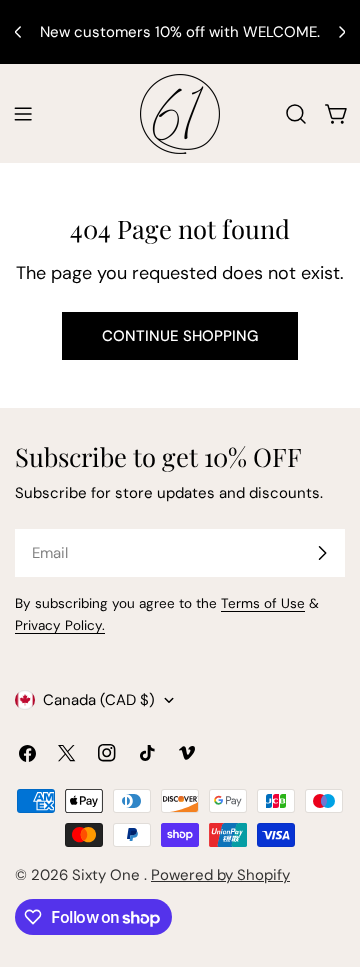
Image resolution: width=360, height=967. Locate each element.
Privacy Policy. (60, 625)
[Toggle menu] (23, 114)
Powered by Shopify (220, 875)
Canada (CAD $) (99, 700)
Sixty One (108, 875)
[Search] (296, 114)
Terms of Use (263, 603)
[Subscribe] (322, 553)
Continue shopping (180, 336)
